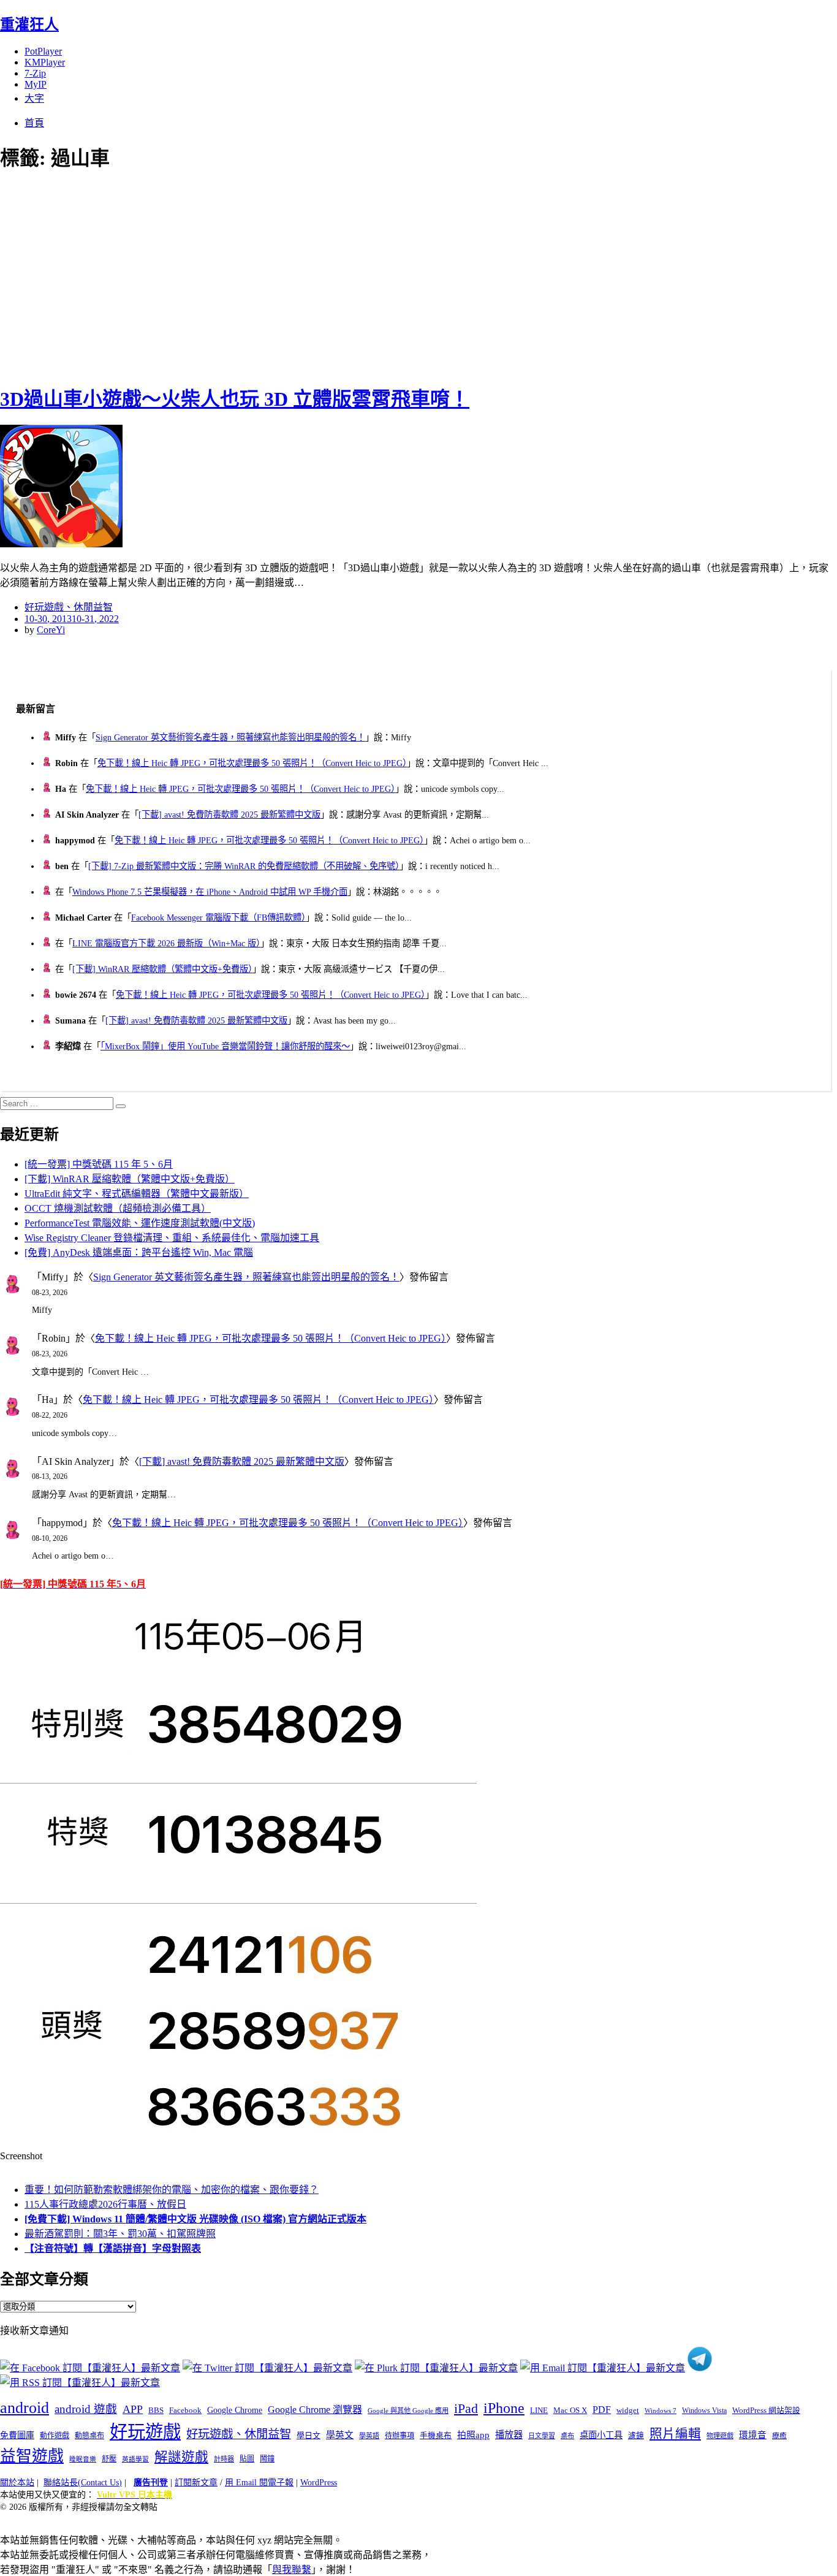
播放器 (509, 2435)
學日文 (309, 2435)
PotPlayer (43, 51)
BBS (156, 2410)
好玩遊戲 (145, 2432)
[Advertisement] (221, 276)
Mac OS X (570, 2411)
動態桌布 (89, 2436)
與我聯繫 (292, 2570)
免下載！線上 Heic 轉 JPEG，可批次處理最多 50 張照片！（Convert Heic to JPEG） (252, 763)
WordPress (319, 2483)
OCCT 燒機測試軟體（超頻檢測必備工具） (118, 1208)
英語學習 (135, 2459)
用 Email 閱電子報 (259, 2483)
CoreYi (51, 630)
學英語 (369, 2436)
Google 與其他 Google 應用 (408, 2411)
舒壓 (109, 2459)
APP (133, 2409)
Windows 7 (661, 2411)
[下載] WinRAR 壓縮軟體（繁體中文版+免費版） (162, 969)
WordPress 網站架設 (766, 2411)
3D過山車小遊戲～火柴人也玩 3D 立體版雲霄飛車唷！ (235, 399)
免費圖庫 (17, 2435)
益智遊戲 (32, 2456)
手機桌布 (436, 2436)
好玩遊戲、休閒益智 (69, 607)
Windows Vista (704, 2411)
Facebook (185, 2410)
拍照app (473, 2435)
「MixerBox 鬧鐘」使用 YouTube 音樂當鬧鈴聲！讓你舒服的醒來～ (225, 1046)
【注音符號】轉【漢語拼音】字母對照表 (113, 2248)
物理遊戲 (720, 2436)
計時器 (224, 2459)
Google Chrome (235, 2410)
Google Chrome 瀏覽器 (315, 2410)
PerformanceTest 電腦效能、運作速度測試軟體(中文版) (140, 1223)
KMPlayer (45, 62)
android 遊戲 (86, 2409)
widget (628, 2410)
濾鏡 (636, 2436)
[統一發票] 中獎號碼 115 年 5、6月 (99, 1164)
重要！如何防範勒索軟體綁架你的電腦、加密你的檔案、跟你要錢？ (172, 2190)
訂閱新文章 (196, 2483)
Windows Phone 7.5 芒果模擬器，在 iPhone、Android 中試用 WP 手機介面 (210, 892)
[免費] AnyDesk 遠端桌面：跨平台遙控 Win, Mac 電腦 (139, 1252)
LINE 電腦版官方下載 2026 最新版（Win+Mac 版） (166, 943)
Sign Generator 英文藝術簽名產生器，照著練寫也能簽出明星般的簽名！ (230, 737)
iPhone (504, 2408)
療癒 (779, 2436)
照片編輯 (675, 2434)
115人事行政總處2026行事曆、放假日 (105, 2204)
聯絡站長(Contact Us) (83, 2483)
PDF (602, 2410)
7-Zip (35, 73)
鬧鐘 (267, 2459)
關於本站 (17, 2483)
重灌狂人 (29, 25)
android (25, 2408)
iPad (466, 2409)
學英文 (340, 2435)
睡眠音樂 (83, 2459)
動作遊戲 (55, 2436)
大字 (34, 98)
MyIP (36, 84)
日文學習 (542, 2436)
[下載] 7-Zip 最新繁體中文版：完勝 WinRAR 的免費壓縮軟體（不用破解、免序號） (244, 866)
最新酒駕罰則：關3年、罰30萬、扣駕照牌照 (120, 2234)
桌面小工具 (601, 2435)
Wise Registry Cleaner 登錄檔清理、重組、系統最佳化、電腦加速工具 (172, 1238)
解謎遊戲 (181, 2457)
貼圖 (247, 2459)
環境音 (753, 2435)
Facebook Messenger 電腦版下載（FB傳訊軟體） (218, 918)
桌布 (567, 2436)
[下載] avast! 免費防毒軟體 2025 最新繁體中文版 (229, 815)
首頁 (34, 123)
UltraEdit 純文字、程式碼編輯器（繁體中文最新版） (137, 1194)
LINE (539, 2411)
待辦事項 (400, 2436)
